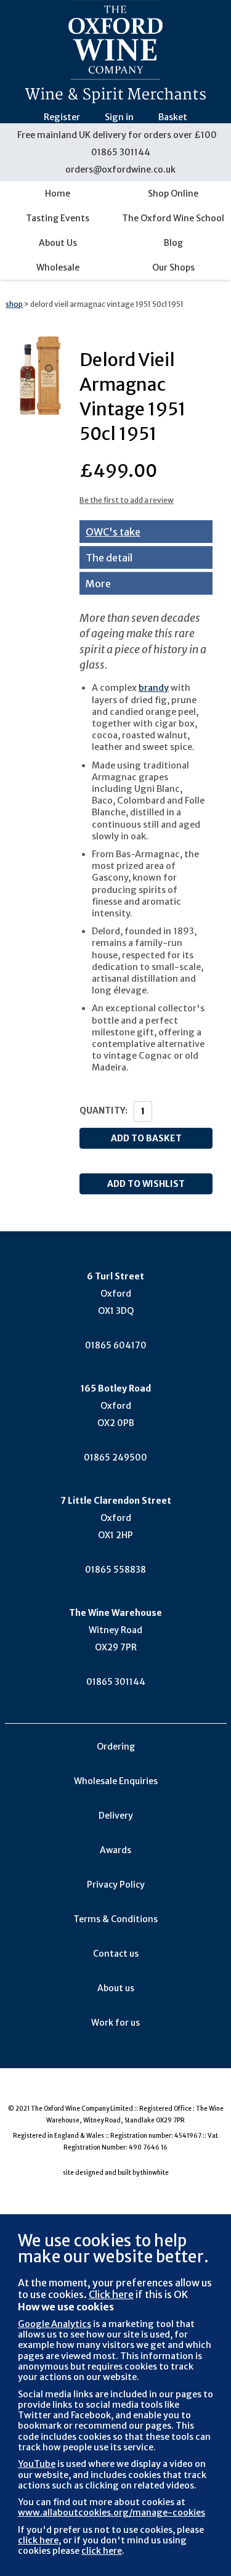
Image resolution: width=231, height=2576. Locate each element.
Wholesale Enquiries (116, 1781)
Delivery (116, 1816)
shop (14, 304)
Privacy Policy (116, 1885)
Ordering (116, 1747)
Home (58, 194)
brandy (154, 688)
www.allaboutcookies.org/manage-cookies (111, 2513)
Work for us (115, 2023)
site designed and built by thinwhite (116, 2173)
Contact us (116, 1954)
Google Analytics (55, 2324)
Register (62, 117)
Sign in (119, 117)
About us (116, 1988)
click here (38, 2540)
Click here (111, 2294)
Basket (173, 117)
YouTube (37, 2464)
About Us (58, 243)
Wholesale (58, 267)
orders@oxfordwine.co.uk (120, 169)
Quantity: (103, 1111)
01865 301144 (121, 152)
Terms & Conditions (115, 1919)
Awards (115, 1850)
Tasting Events (58, 218)
